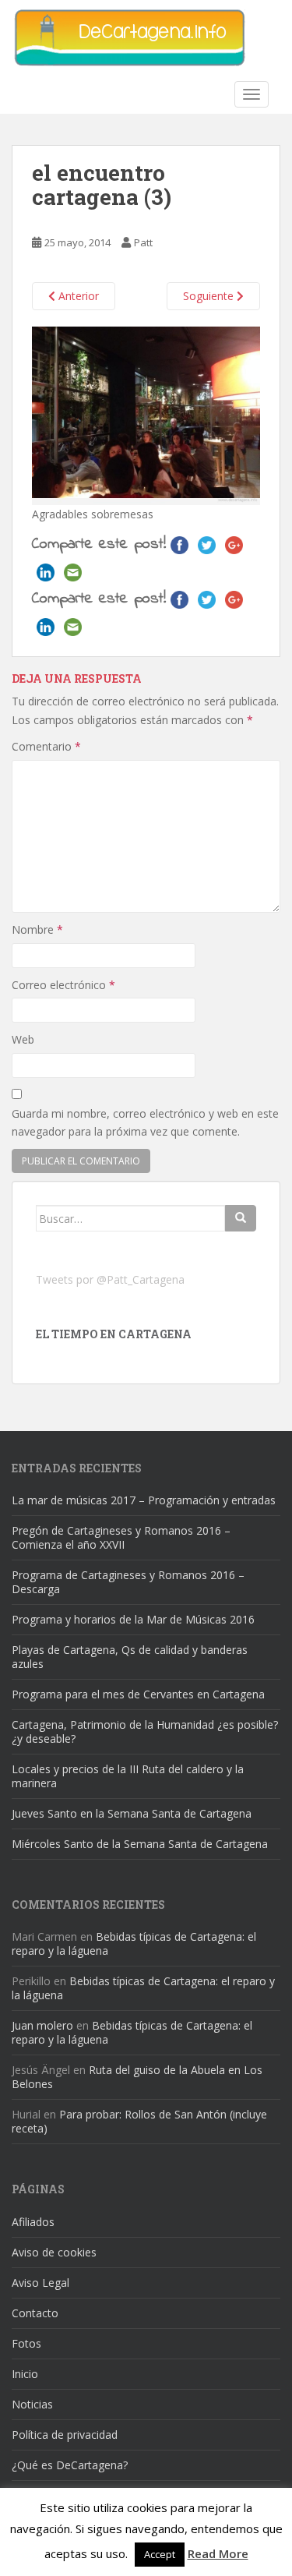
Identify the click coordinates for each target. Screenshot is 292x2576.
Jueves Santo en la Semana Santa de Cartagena (132, 1813)
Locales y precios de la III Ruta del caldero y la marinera (128, 1776)
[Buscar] (241, 1218)
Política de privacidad (65, 2435)
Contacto (35, 2313)
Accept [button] (160, 2554)
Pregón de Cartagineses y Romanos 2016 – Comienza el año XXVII (121, 1537)
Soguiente (210, 296)
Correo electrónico (63, 985)
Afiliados (33, 2222)
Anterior (77, 296)
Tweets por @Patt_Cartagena (110, 1279)
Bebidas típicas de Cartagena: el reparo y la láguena (134, 1943)
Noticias (32, 2404)
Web (23, 1039)
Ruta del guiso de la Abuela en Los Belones (137, 2077)
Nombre (37, 929)
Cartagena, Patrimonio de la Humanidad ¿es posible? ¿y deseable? (145, 1731)
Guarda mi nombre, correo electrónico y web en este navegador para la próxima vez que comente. (145, 1123)
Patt (143, 242)
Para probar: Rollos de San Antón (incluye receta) (139, 2121)
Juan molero (42, 2025)
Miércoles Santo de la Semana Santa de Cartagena (140, 1844)
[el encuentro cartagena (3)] (146, 414)
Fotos (26, 2343)
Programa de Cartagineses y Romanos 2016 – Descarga (128, 1582)
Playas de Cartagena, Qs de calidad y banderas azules (130, 1657)
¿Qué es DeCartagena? (70, 2465)
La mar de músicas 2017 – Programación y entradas (144, 1500)
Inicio (25, 2374)
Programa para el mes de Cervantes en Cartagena (138, 1694)
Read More (218, 2553)
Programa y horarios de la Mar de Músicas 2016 (133, 1619)
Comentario (46, 746)
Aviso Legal (40, 2283)
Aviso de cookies (54, 2252)
